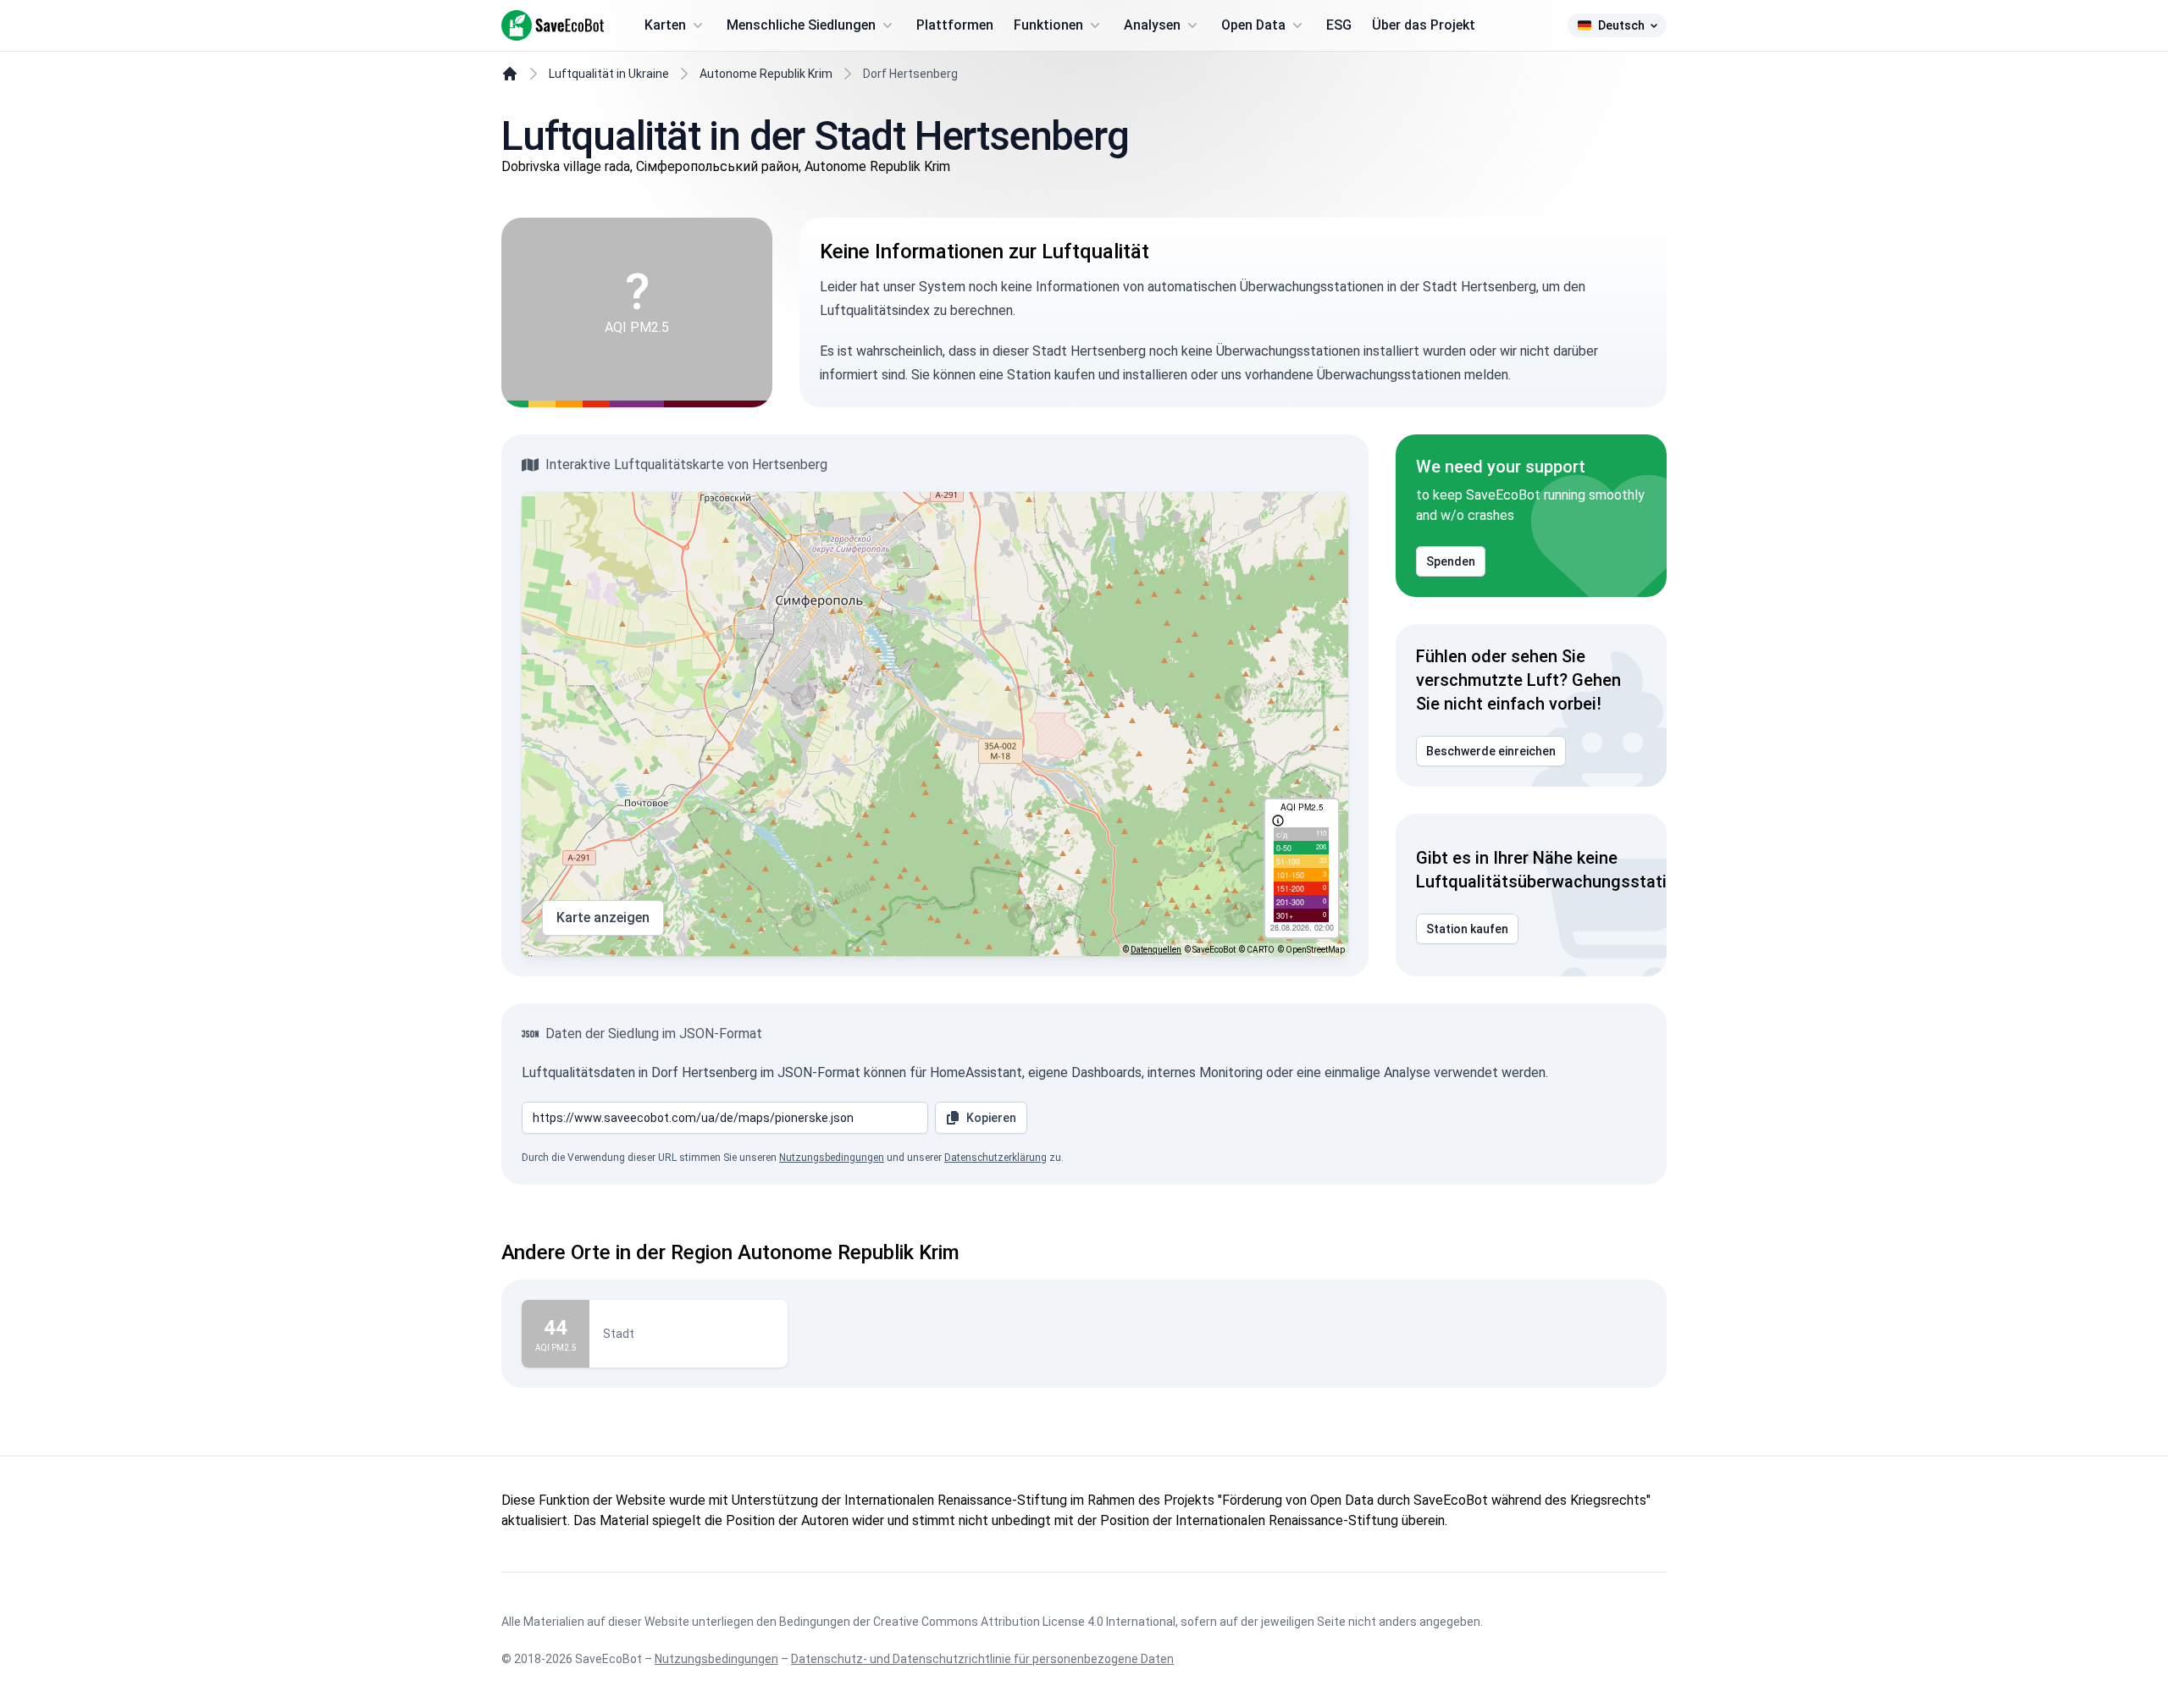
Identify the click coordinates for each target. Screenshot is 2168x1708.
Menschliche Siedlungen (801, 25)
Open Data (1253, 25)
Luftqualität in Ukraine (609, 74)
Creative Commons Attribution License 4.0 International (1024, 1622)
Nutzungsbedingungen (832, 1158)
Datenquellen (1156, 950)
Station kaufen (1467, 929)
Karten (665, 25)
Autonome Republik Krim (766, 74)
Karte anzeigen (603, 918)
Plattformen (955, 25)
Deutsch (1621, 25)
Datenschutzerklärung (996, 1158)
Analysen (1152, 25)
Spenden (1451, 561)
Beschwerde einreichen (1491, 751)
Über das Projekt (1424, 25)
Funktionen (1048, 25)
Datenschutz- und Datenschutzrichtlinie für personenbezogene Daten (982, 1659)
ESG (1339, 25)
